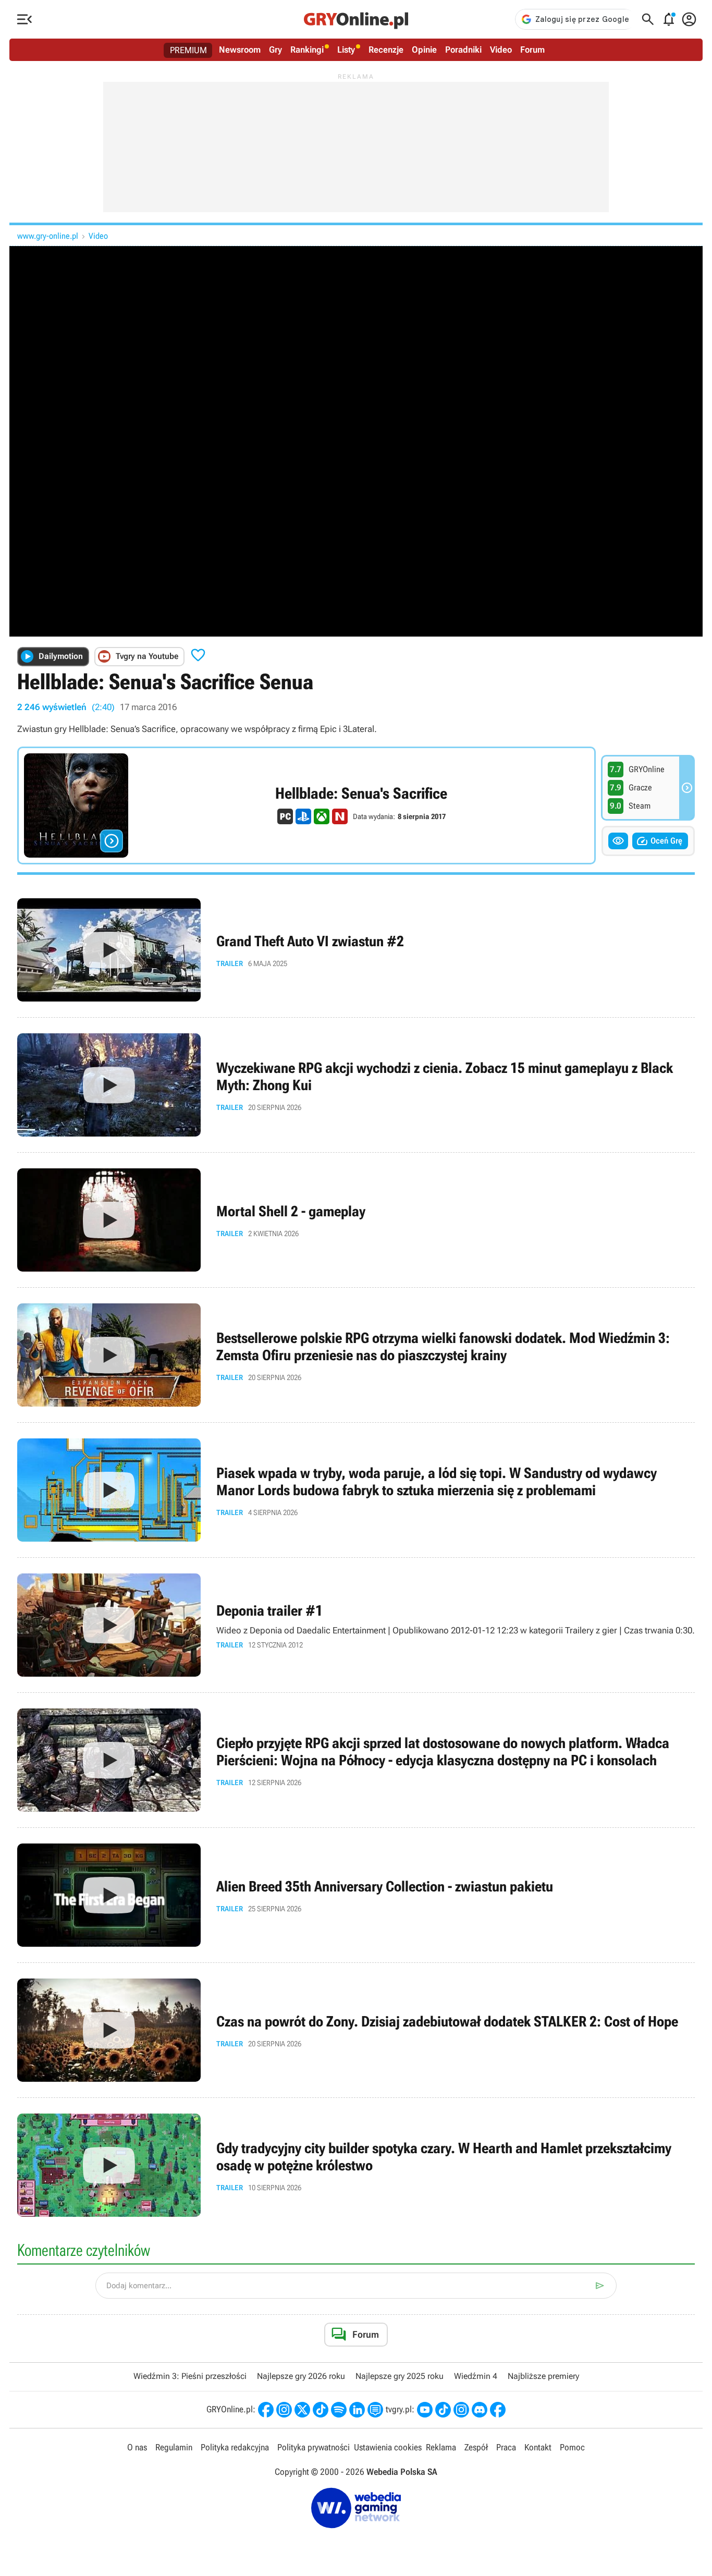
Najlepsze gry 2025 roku (400, 2376)
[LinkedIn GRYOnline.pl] (357, 2410)
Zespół (476, 2447)
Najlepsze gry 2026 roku (301, 2376)
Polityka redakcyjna (235, 2447)
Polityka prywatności (314, 2447)
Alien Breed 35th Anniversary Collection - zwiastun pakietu (356, 1895)
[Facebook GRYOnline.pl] (266, 2410)
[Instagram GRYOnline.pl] (284, 2410)
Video (501, 50)
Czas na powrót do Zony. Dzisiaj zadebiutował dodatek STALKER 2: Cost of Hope (356, 2030)
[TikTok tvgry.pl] (443, 2410)
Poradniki (463, 50)
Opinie (424, 50)
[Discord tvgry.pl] (480, 2410)
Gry (275, 50)
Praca (506, 2447)
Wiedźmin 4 (476, 2376)
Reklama (441, 2447)
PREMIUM (188, 50)
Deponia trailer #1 (356, 1625)
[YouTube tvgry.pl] (425, 2410)
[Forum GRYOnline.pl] (375, 2410)
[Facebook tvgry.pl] (498, 2410)
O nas (137, 2447)
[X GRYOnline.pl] (302, 2410)
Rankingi (307, 50)
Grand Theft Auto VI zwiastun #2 (356, 950)
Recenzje (386, 50)
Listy (346, 50)
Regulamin (174, 2447)
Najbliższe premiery (543, 2376)
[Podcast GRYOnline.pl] (339, 2410)
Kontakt (538, 2447)
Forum (532, 50)
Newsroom (240, 50)
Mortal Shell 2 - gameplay (356, 1220)
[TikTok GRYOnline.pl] (321, 2410)
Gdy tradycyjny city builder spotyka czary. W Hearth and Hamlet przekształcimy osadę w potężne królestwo (356, 2165)
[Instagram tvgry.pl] (461, 2410)
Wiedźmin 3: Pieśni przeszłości (190, 2376)
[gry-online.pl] (356, 19)
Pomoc (572, 2447)
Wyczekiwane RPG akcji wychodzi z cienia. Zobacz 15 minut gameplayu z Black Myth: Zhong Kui (356, 1085)
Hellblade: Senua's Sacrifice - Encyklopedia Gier (306, 805)
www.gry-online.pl (48, 236)
